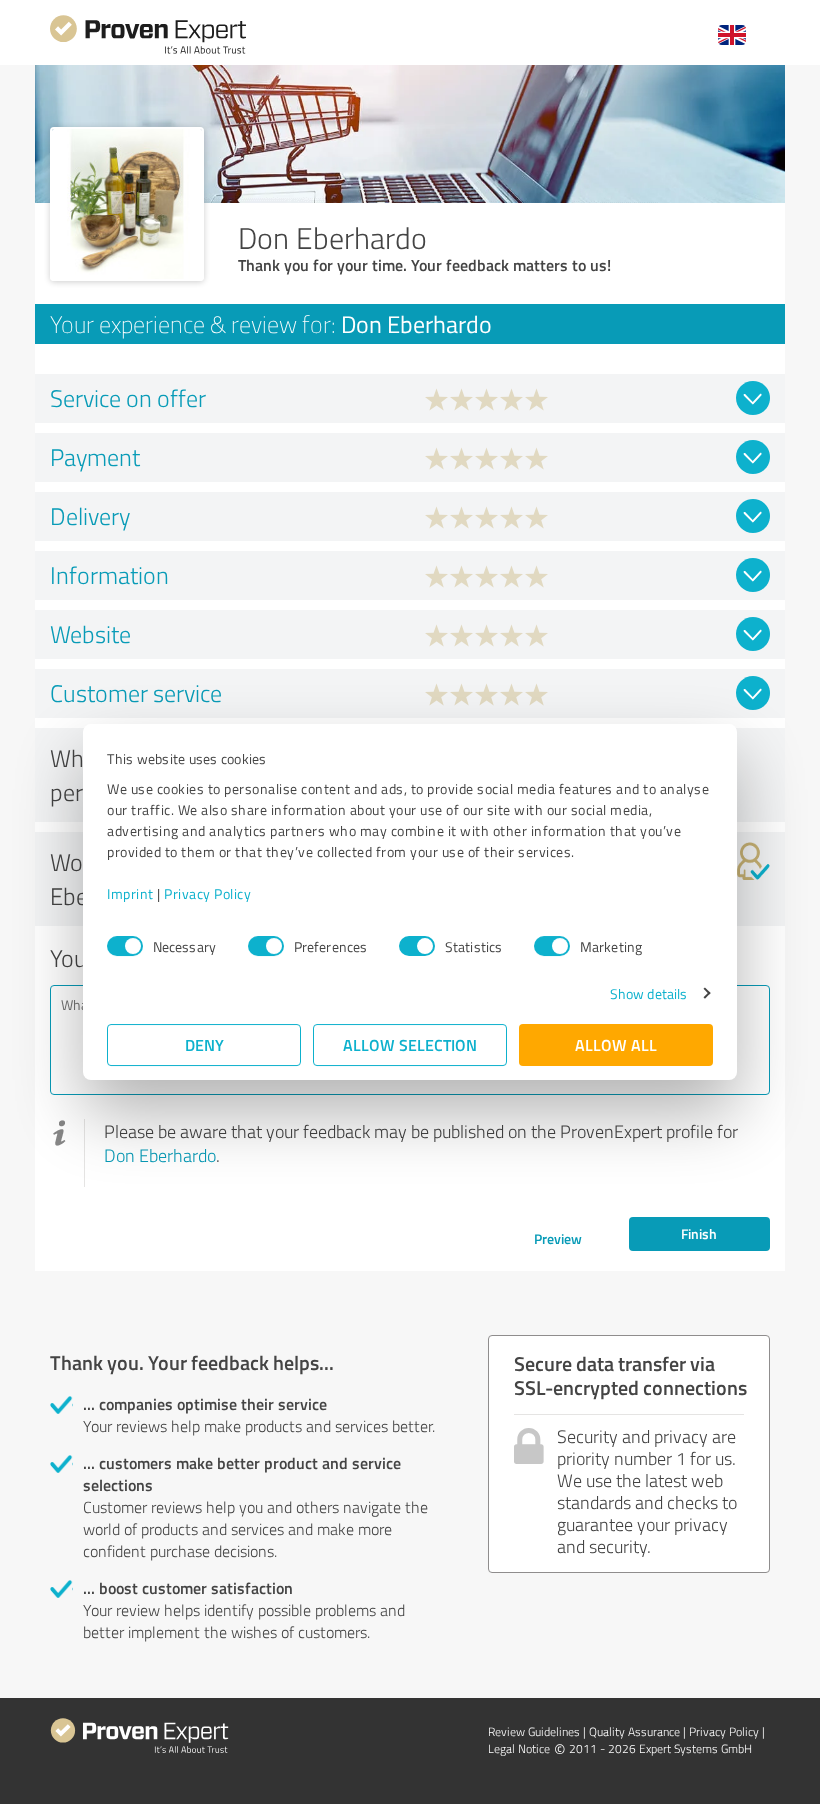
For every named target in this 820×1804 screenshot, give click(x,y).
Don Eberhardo (160, 1155)
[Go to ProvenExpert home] (148, 51)
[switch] (266, 946)
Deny (204, 1044)
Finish (699, 1233)
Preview (558, 1238)
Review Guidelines (534, 1731)
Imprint (130, 893)
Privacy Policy (207, 893)
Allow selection (410, 1044)
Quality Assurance (634, 1731)
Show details (648, 993)
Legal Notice (519, 1748)
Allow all (616, 1044)
